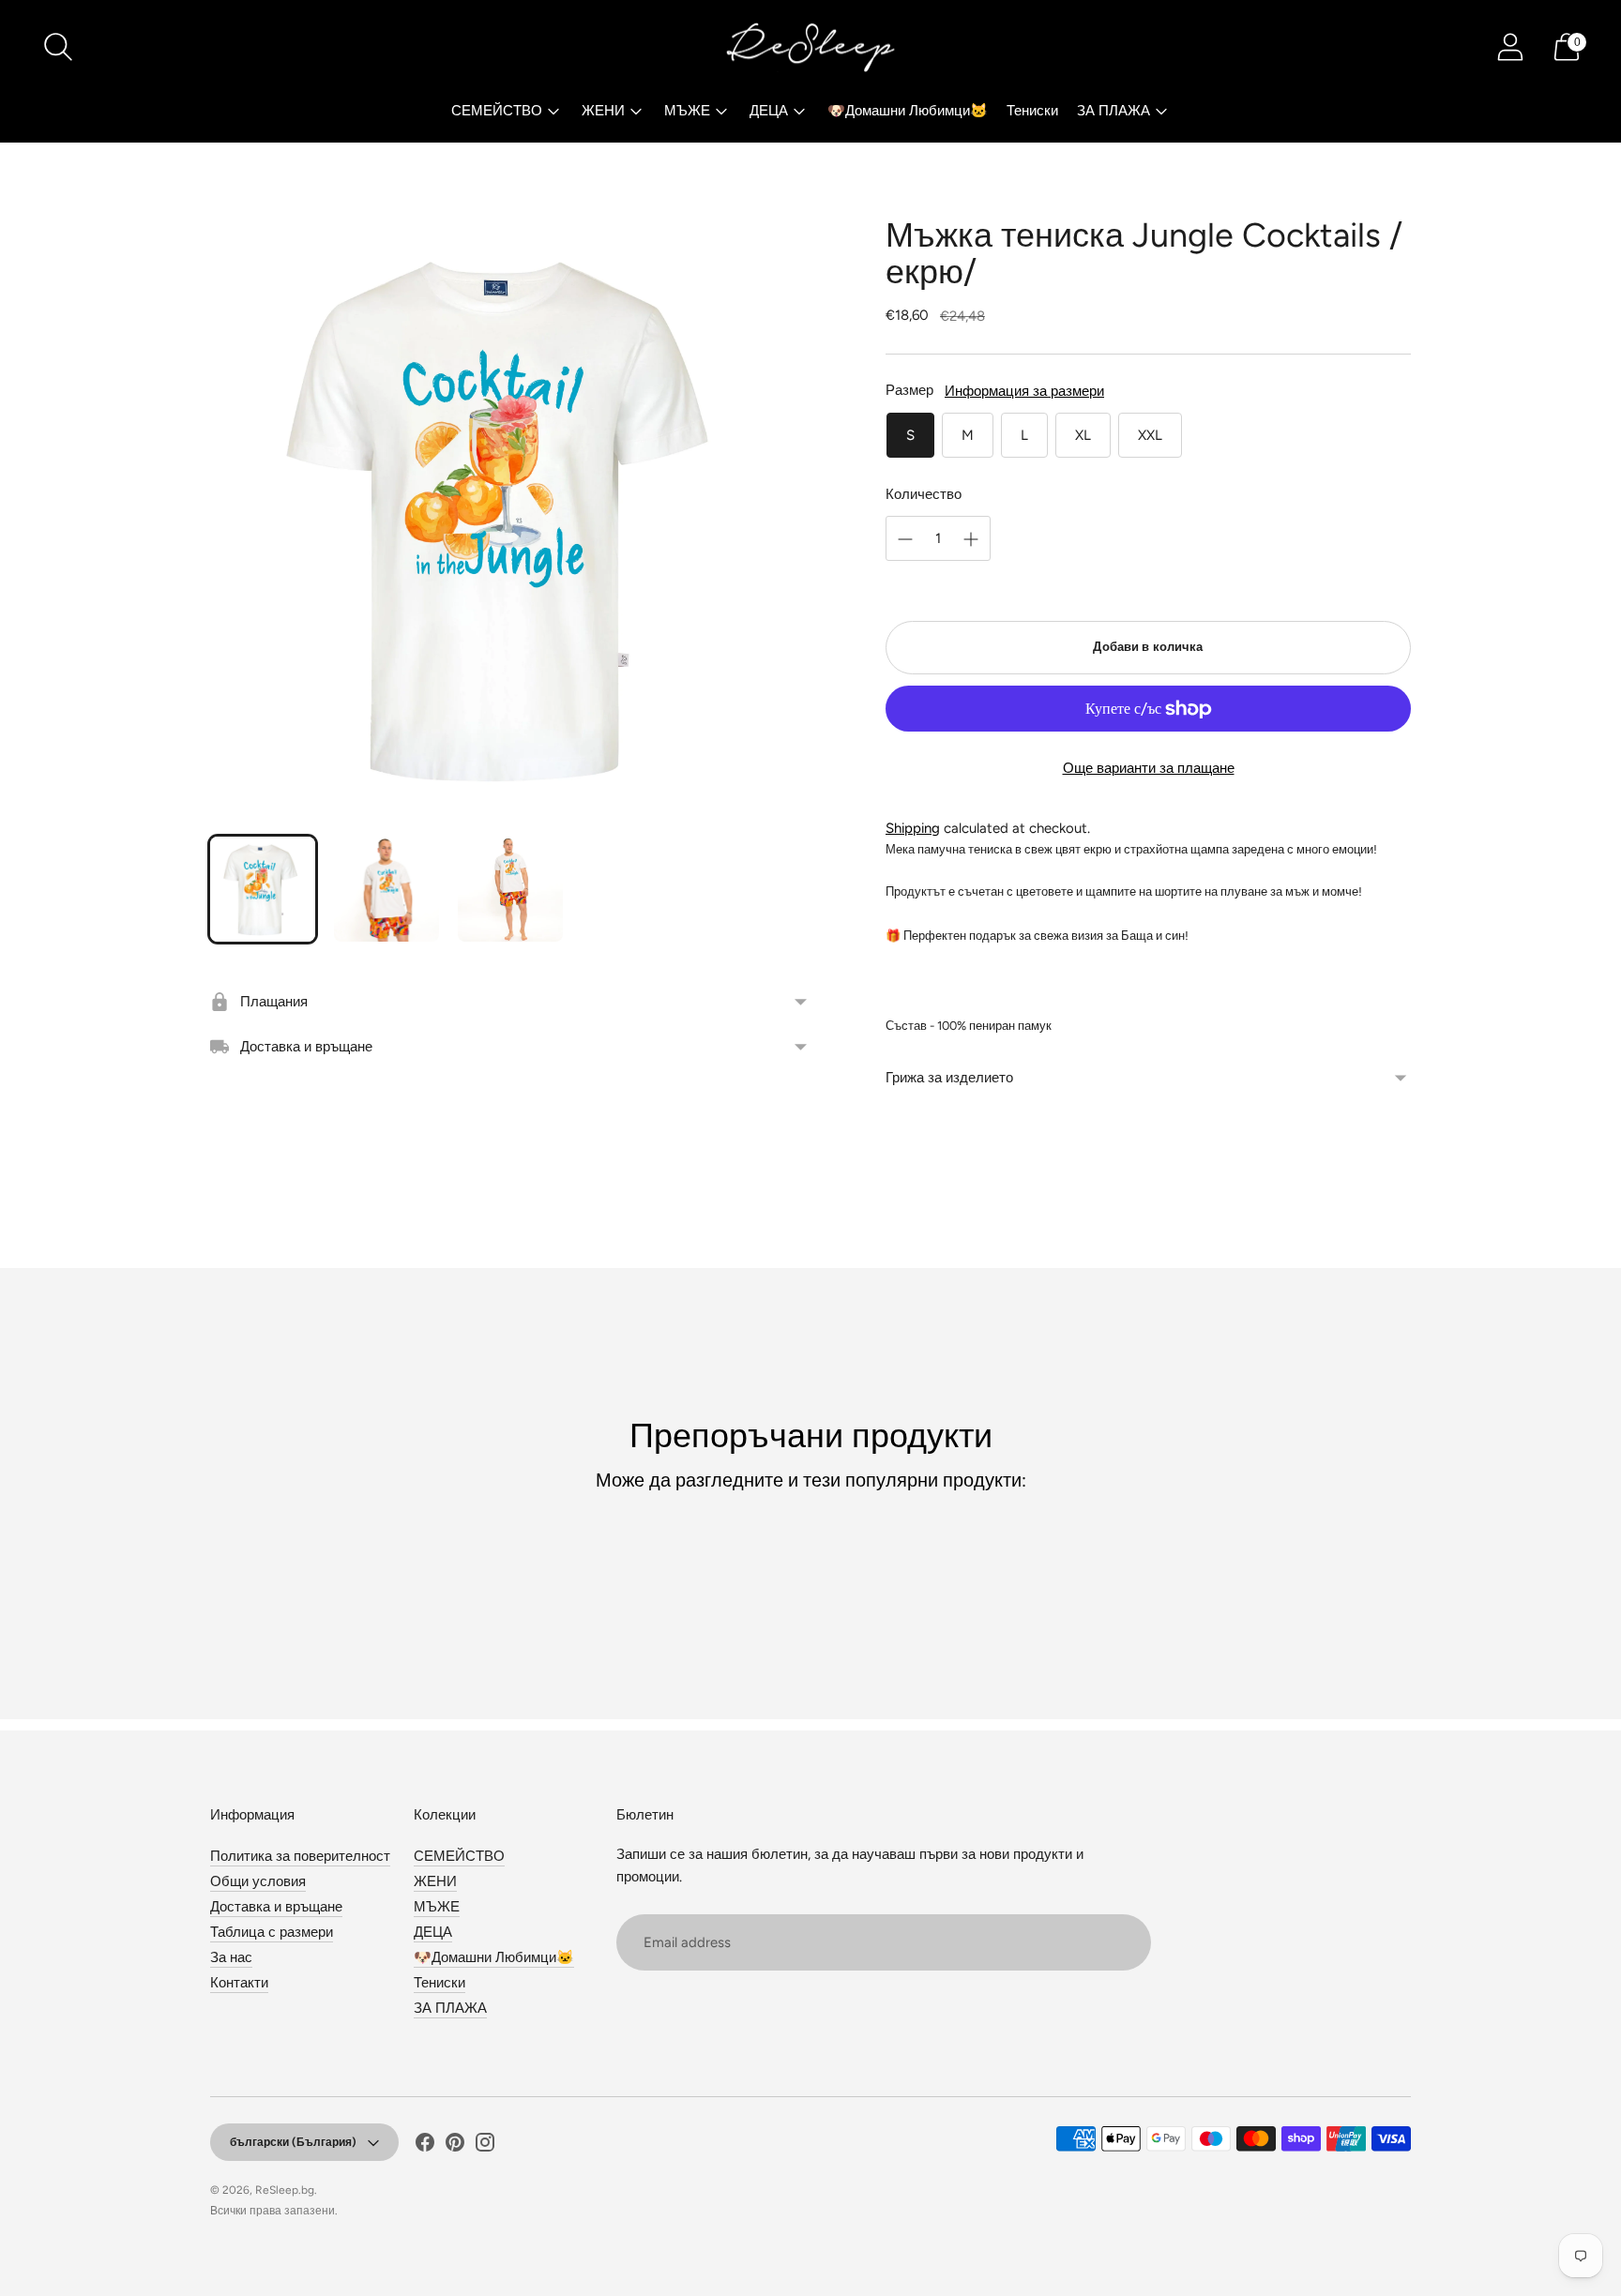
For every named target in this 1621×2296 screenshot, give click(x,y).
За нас (231, 1957)
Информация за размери (1024, 391)
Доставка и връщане (276, 1907)
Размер (909, 390)
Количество (924, 494)
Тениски (1032, 111)
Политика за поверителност (300, 1856)
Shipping (913, 828)
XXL (1150, 435)
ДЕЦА (769, 111)
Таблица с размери (272, 1932)
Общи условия (258, 1881)
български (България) (293, 2142)
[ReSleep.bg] (810, 47)
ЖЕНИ (603, 111)
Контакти (239, 1983)
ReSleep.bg (285, 2190)
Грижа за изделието (949, 1078)
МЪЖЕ (687, 111)
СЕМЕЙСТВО (497, 111)
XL (1083, 435)
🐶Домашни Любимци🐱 (908, 111)
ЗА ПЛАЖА (1113, 111)
